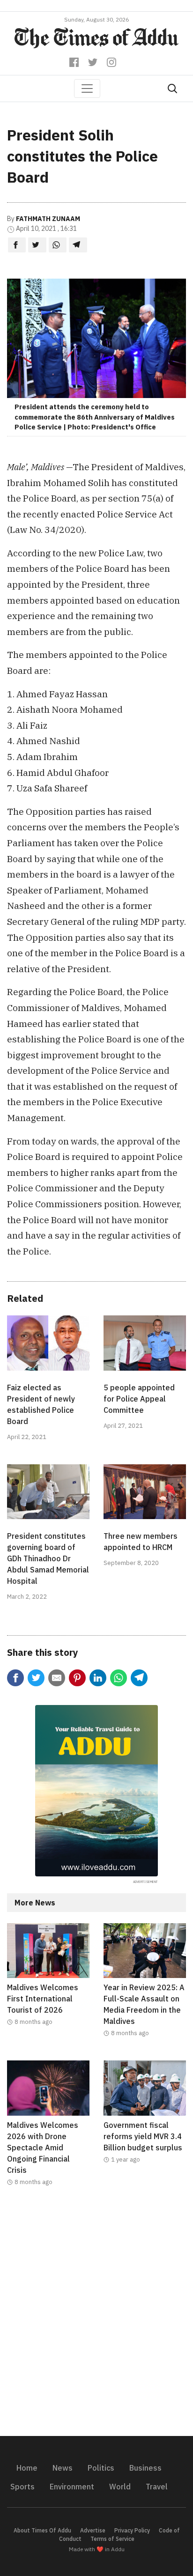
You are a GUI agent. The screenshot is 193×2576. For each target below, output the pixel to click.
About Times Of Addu (42, 2530)
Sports (22, 2487)
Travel (157, 2487)
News (63, 2468)
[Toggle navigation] (87, 89)
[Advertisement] (96, 2317)
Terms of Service (112, 2539)
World (120, 2487)
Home (27, 2468)
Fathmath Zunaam (48, 219)
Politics (101, 2468)
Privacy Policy (132, 2530)
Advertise (93, 2530)
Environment (72, 2487)
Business (145, 2468)
